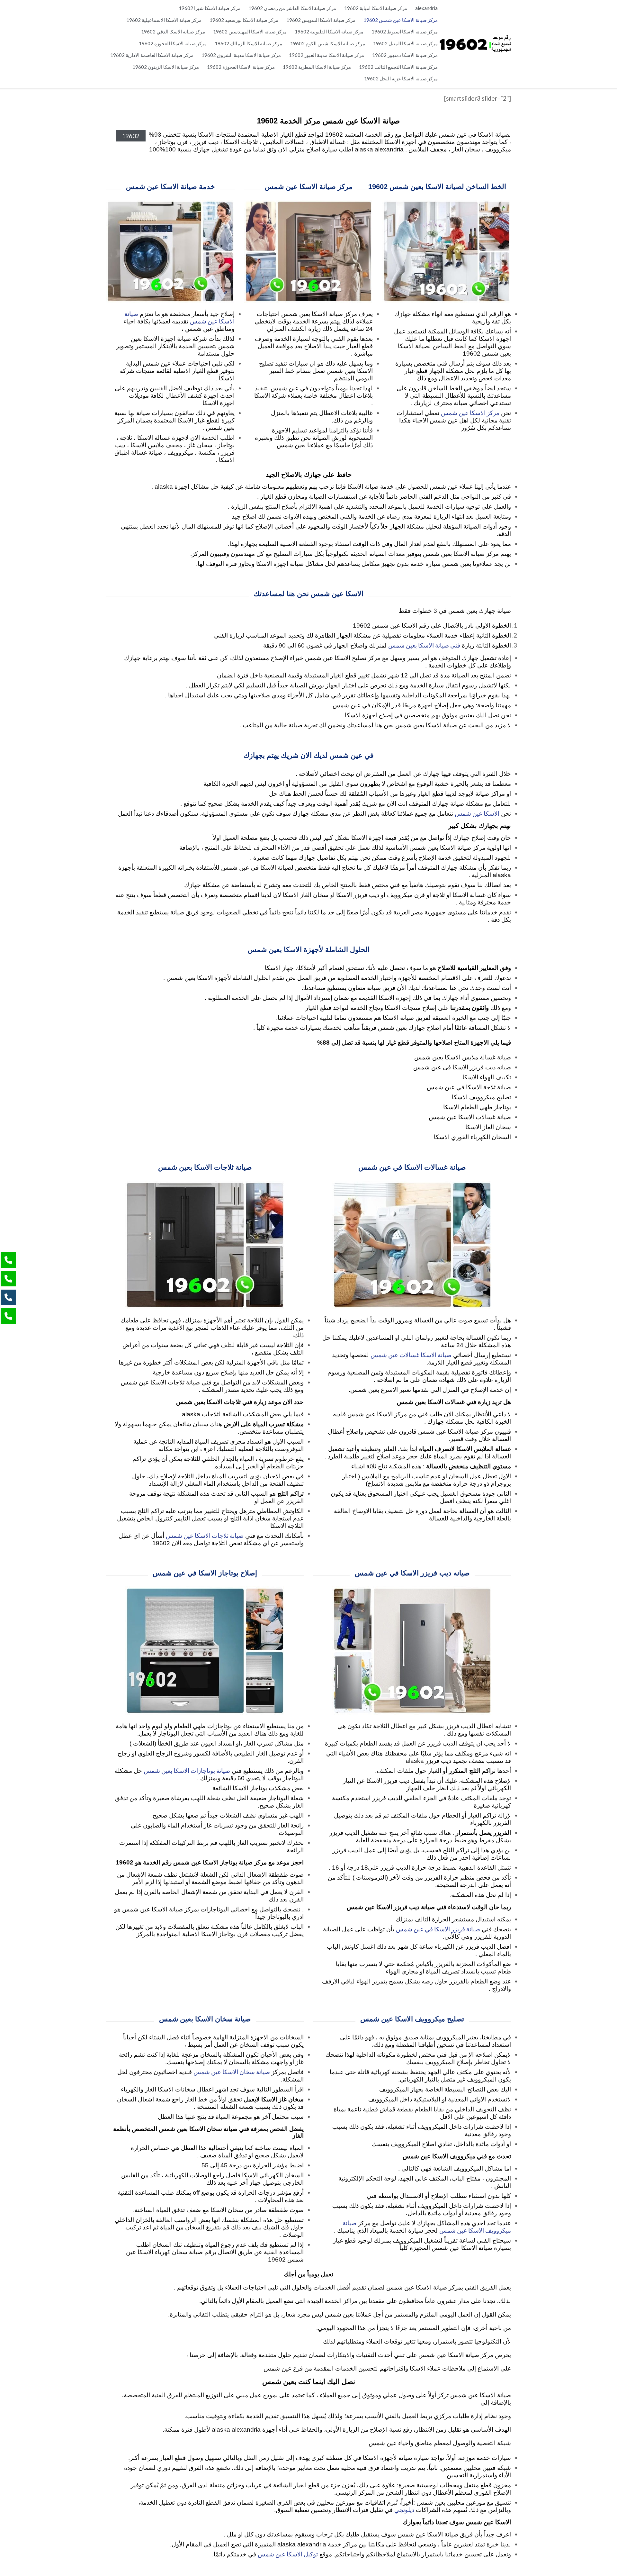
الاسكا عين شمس (477, 813)
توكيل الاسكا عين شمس (288, 2554)
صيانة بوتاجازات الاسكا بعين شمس (187, 1770)
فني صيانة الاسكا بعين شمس (424, 645)
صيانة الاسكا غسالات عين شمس (411, 1355)
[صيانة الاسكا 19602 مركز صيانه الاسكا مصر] (475, 44)
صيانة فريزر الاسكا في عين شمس (438, 1929)
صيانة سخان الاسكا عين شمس (232, 2072)
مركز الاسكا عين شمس (470, 413)
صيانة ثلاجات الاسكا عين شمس (205, 1535)
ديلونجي (404, 2510)
